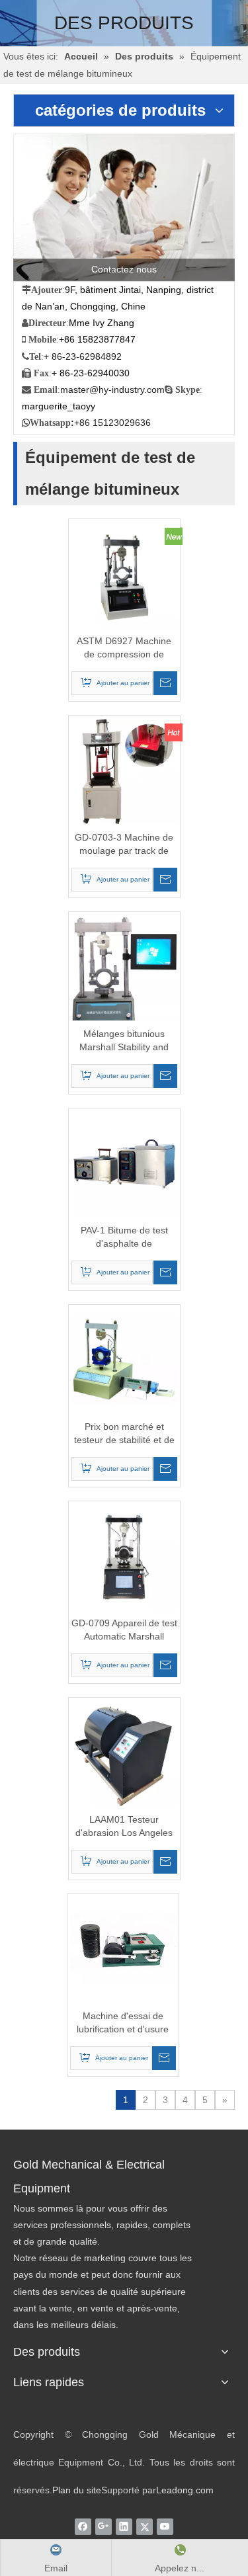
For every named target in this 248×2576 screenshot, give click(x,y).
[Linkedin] (124, 2526)
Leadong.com (185, 2490)
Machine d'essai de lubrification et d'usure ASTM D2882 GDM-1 (123, 2023)
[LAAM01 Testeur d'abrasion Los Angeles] (124, 1752)
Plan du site (77, 2490)
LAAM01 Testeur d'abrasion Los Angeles (124, 1826)
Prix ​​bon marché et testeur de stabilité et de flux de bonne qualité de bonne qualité (124, 1434)
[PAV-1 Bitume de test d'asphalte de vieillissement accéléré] (124, 1163)
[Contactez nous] (124, 207)
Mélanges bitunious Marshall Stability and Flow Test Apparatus (124, 1041)
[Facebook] (83, 2526)
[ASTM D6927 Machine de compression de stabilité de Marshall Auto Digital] (124, 573)
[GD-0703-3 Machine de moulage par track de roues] (124, 770)
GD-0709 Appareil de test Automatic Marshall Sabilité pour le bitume (124, 1630)
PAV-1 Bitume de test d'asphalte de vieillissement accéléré (124, 1237)
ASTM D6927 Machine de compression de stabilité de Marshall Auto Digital (124, 648)
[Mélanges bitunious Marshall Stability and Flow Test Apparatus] (124, 979)
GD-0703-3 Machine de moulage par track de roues (124, 845)
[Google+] (103, 2526)
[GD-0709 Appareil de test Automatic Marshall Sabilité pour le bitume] (124, 1556)
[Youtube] (165, 2526)
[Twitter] (145, 2526)
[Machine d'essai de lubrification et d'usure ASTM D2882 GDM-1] (123, 1948)
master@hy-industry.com (112, 390)
